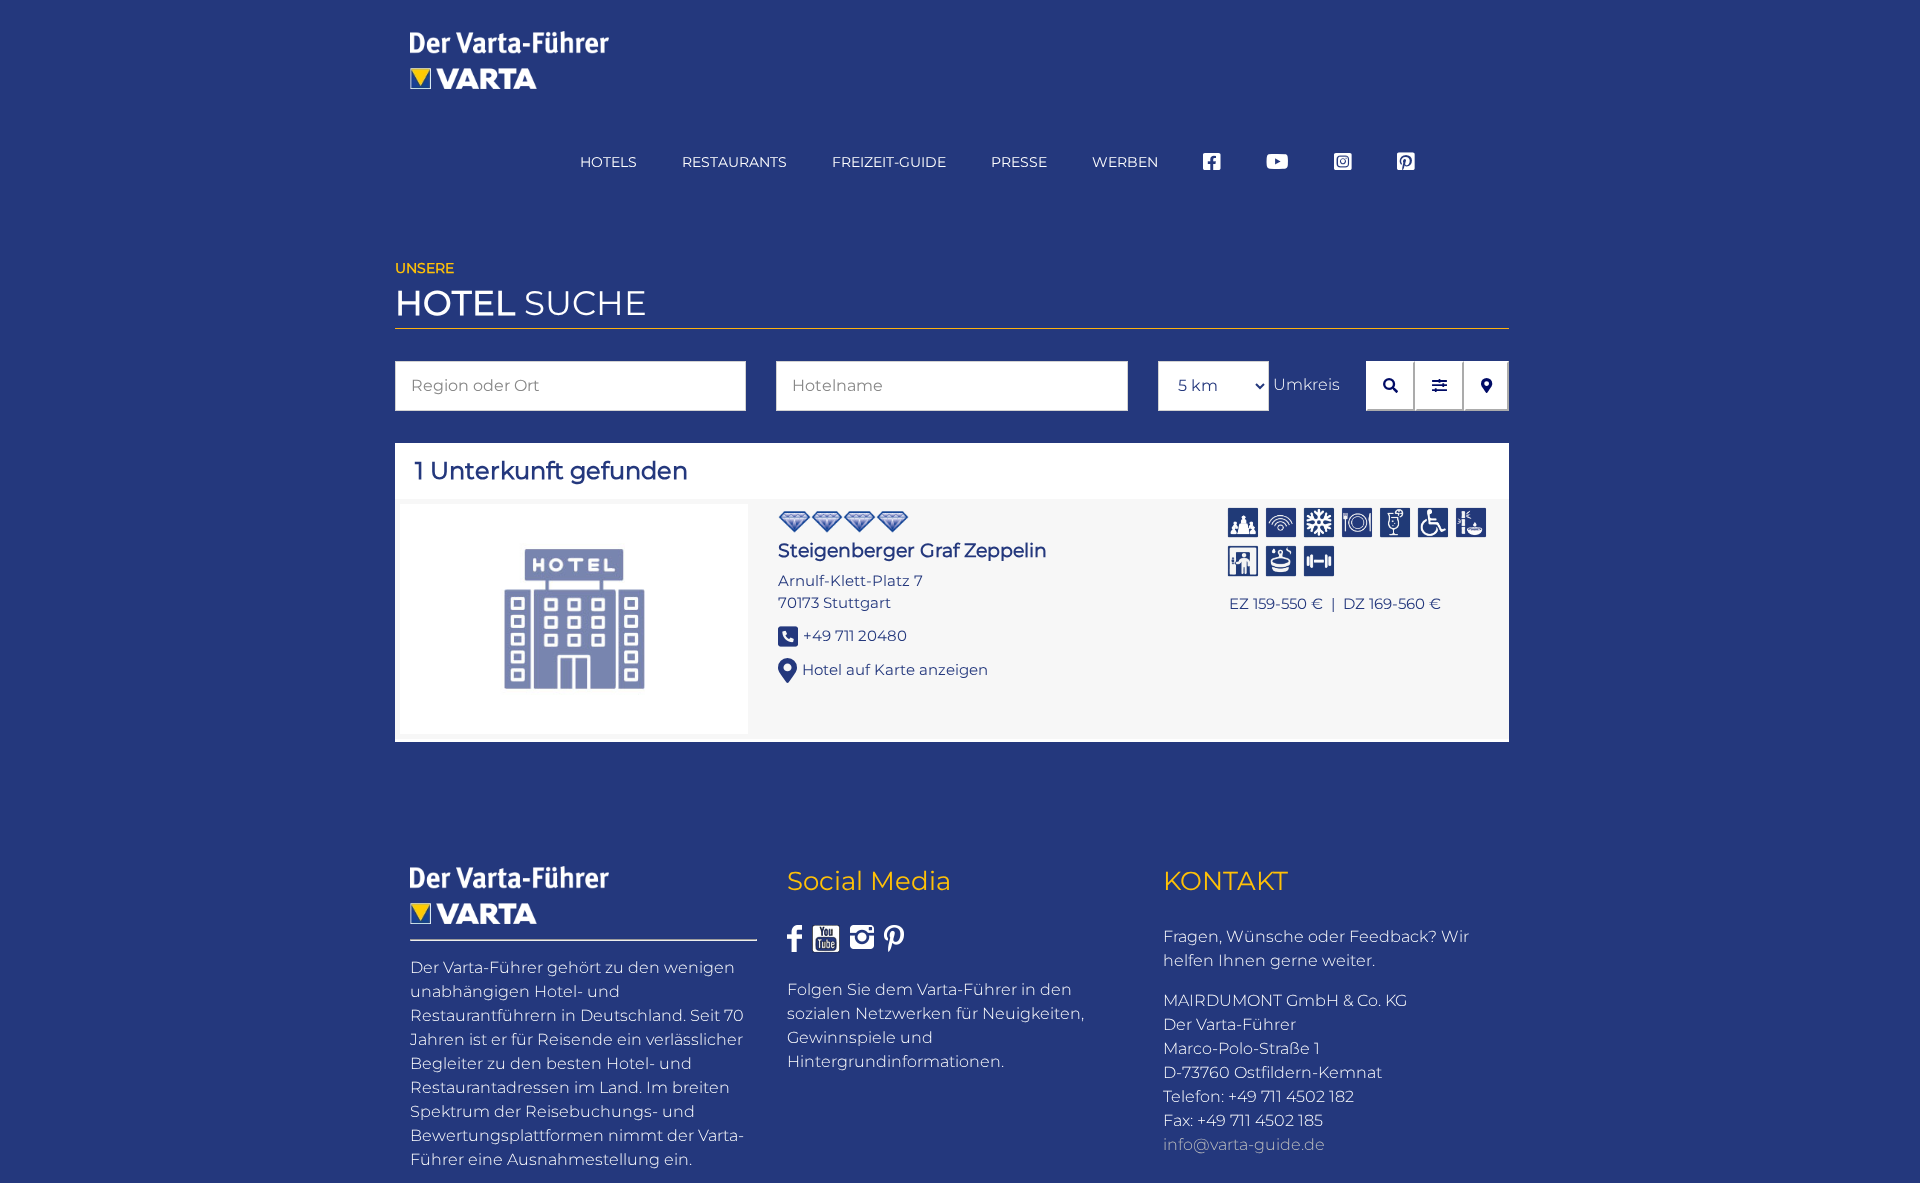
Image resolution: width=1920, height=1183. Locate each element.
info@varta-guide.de (1244, 1144)
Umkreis (1306, 384)
